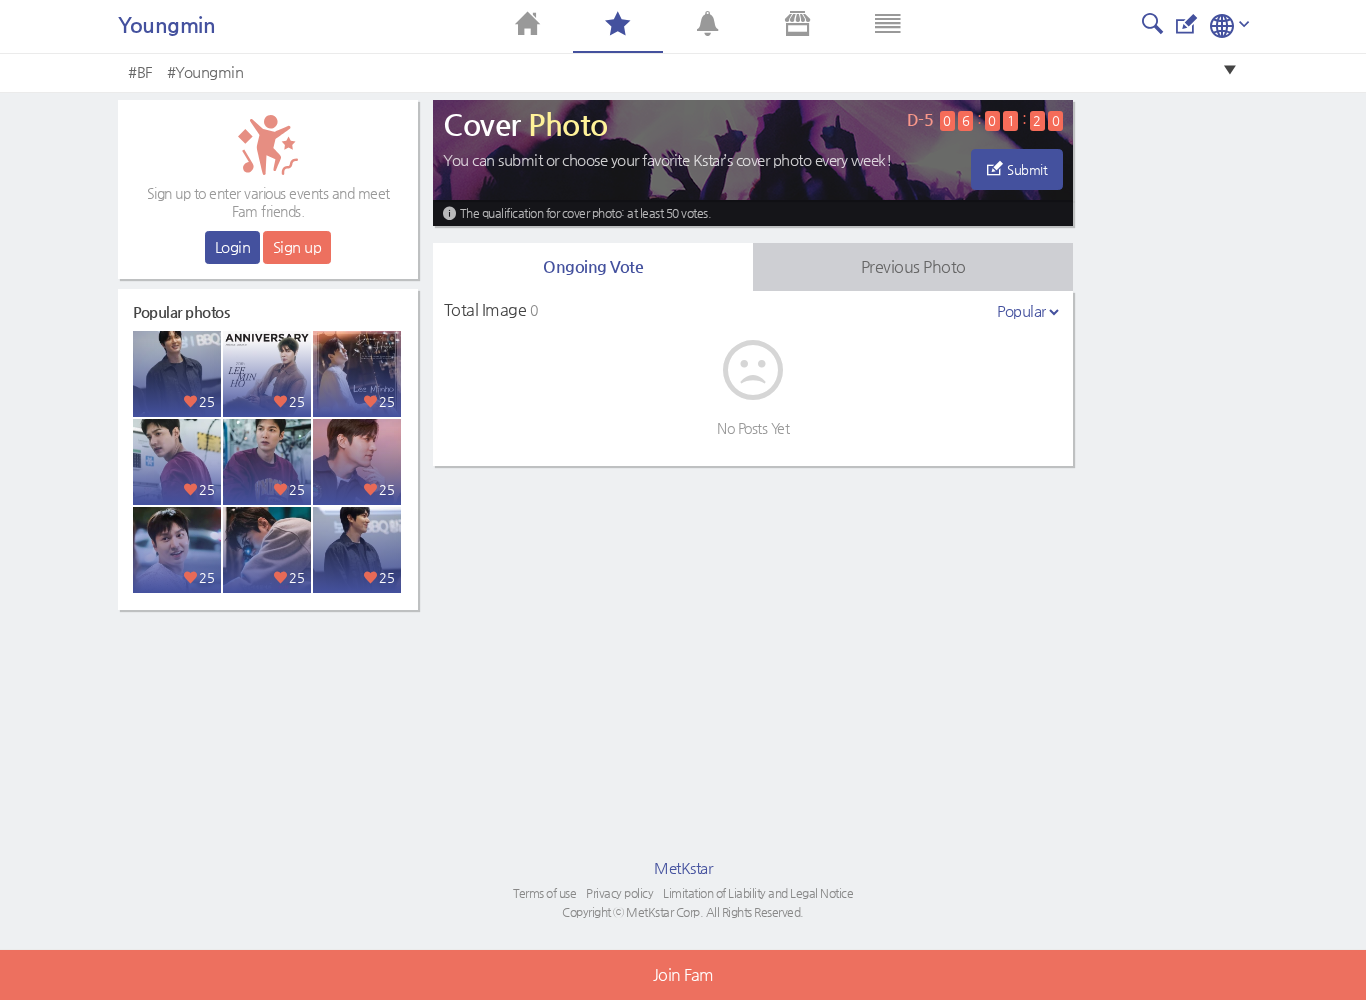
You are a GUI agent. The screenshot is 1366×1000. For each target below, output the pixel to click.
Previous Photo (913, 266)
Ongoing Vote (593, 266)
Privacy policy (619, 893)
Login (233, 246)
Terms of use (544, 893)
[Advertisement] (268, 745)
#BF (140, 71)
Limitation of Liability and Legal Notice (758, 893)
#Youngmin (205, 71)
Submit (1027, 169)
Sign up (297, 246)
